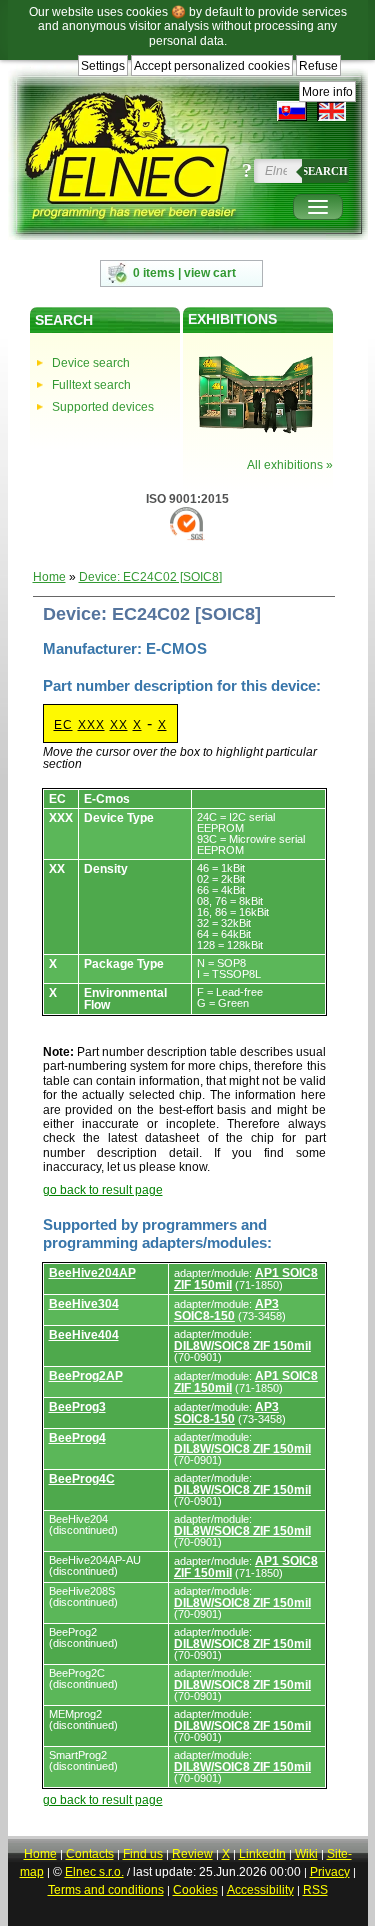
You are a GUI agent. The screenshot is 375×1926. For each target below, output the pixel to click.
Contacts (90, 1854)
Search (325, 171)
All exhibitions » (290, 465)
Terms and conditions (106, 1890)
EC (63, 725)
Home (49, 577)
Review (192, 1854)
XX (119, 725)
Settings (103, 66)
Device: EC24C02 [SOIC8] (150, 577)
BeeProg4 (77, 1438)
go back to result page (103, 1190)
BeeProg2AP (86, 1376)
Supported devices (103, 407)
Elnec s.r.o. (94, 1872)
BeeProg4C (82, 1479)
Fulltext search (91, 385)
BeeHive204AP (92, 1273)
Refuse (318, 66)
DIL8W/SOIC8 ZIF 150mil (242, 1346)
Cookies (195, 1890)
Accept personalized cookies (212, 66)
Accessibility (260, 1890)
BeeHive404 (84, 1335)
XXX (91, 725)
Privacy (330, 1872)
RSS (315, 1890)
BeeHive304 (84, 1304)
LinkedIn (262, 1854)
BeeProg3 (77, 1407)
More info (327, 92)
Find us (143, 1854)
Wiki (306, 1854)
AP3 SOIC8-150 (226, 1310)
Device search (91, 363)
